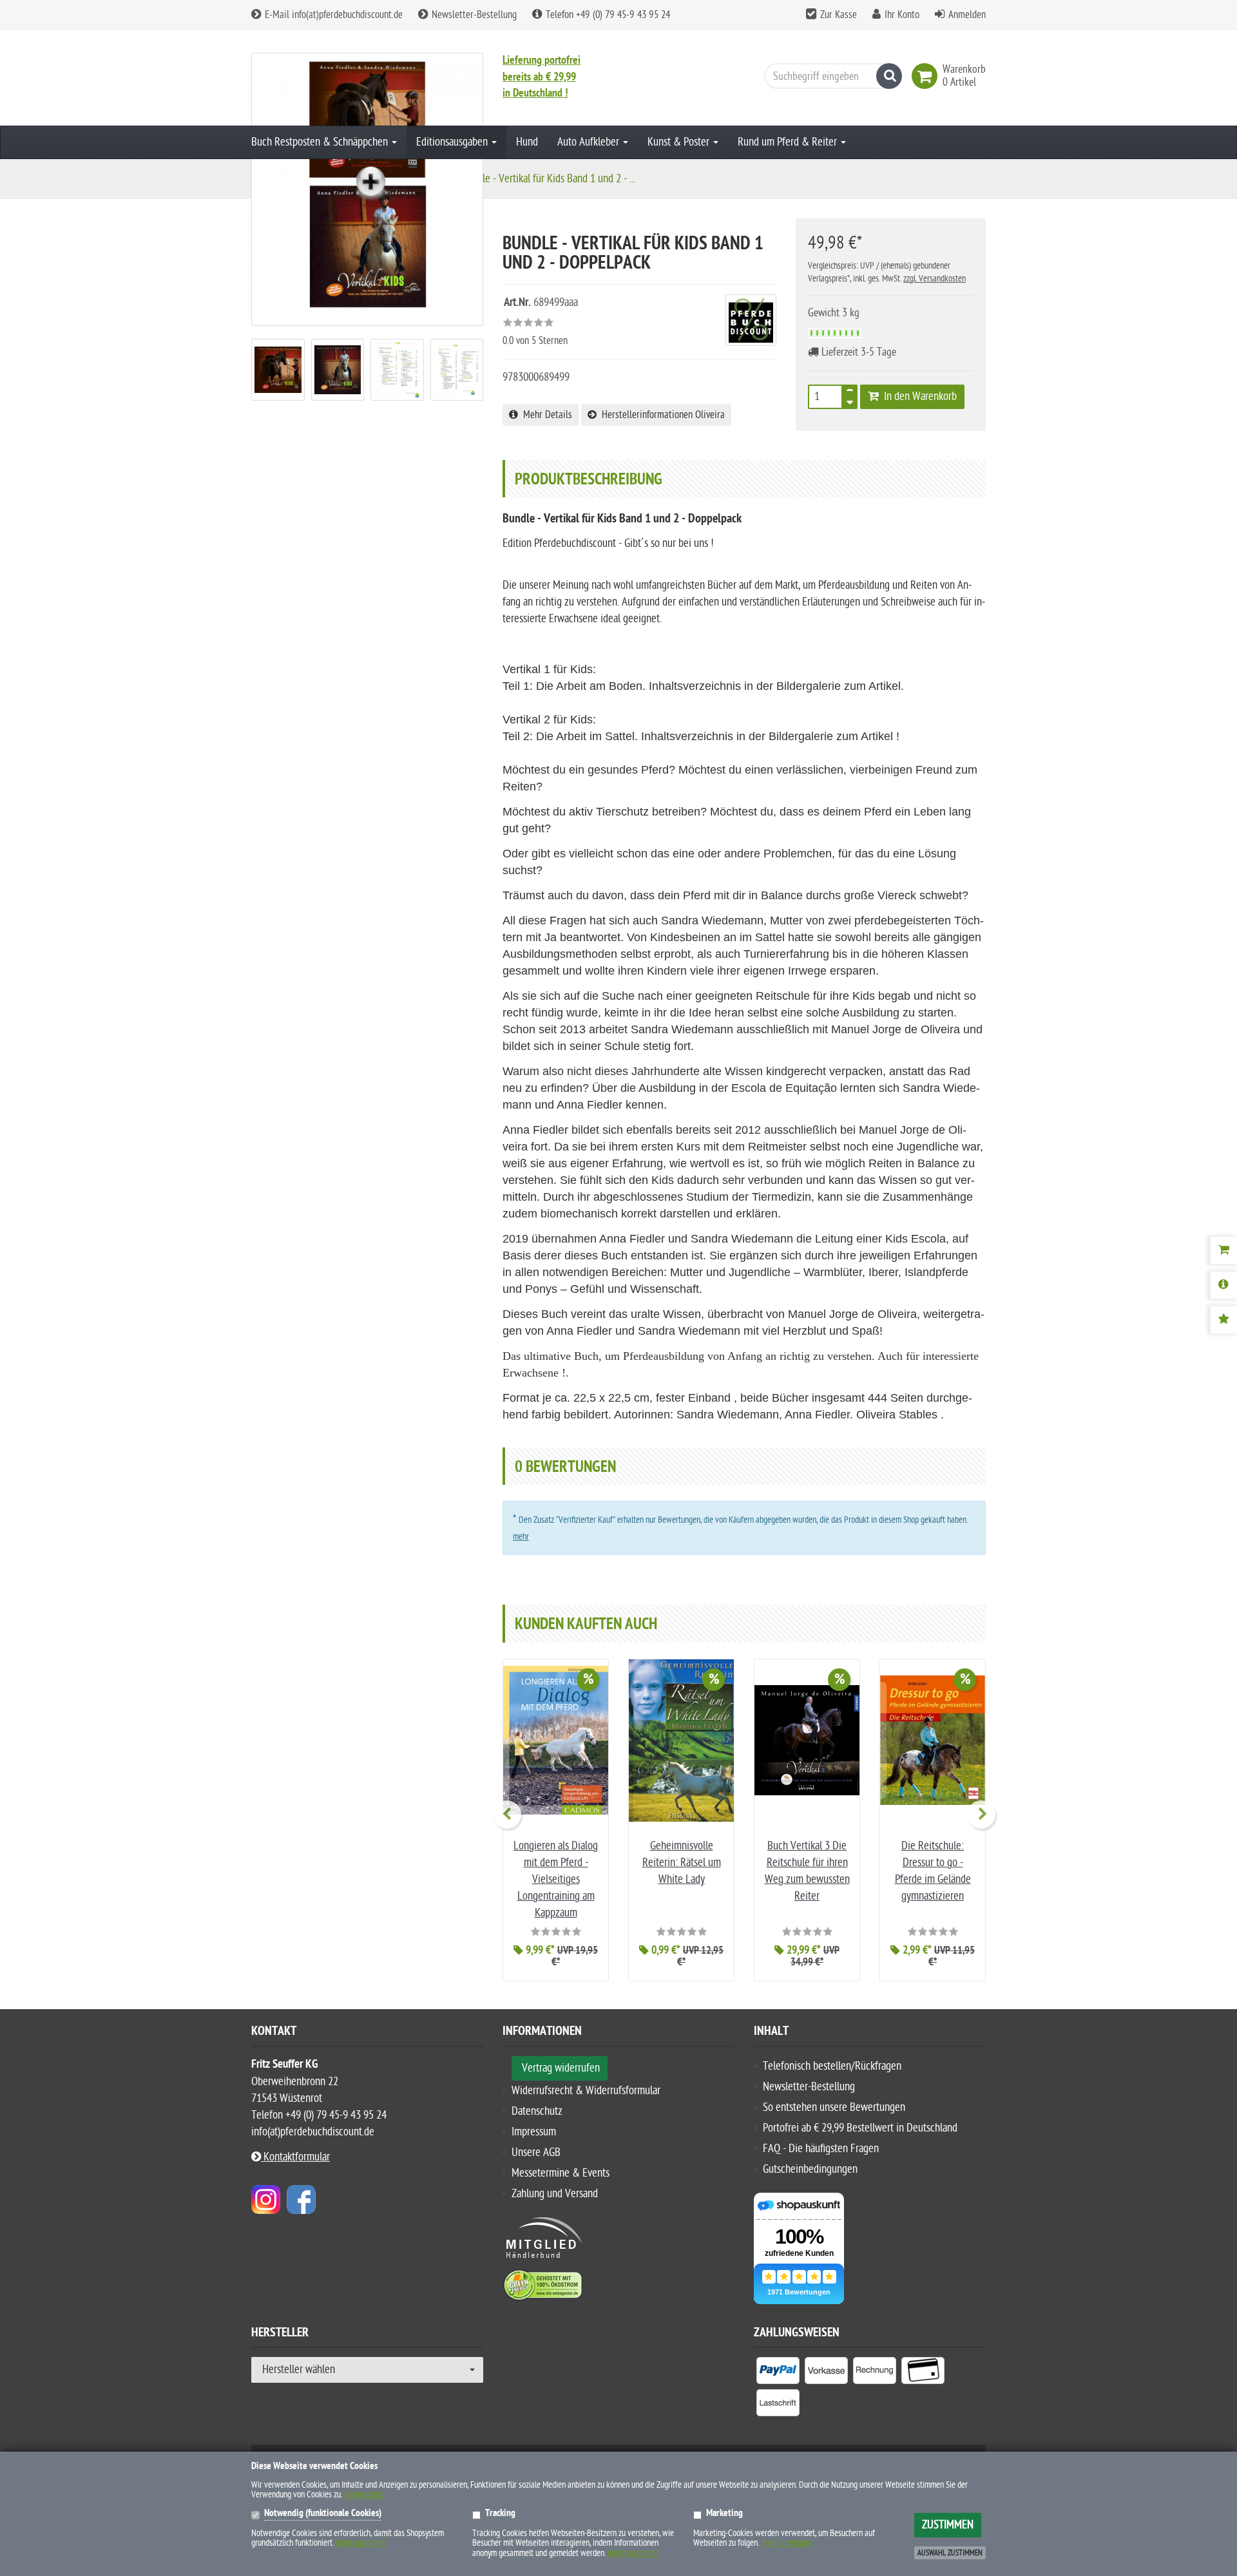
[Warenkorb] (1223, 1250)
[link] (927, 76)
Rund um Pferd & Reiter (789, 142)
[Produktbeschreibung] (1223, 1285)
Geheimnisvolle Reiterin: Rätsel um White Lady (682, 1863)
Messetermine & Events (561, 2173)
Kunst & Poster (680, 142)
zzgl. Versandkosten (935, 279)
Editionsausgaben (453, 142)
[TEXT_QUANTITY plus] (850, 393)
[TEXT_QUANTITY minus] (850, 401)
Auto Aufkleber (590, 142)
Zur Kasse (839, 15)
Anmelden (967, 15)
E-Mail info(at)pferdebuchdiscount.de (332, 15)
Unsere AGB (536, 2152)
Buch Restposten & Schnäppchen (321, 142)
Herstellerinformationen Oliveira (661, 415)
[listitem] (778, 2373)
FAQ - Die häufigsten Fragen (821, 2149)
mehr (521, 1537)
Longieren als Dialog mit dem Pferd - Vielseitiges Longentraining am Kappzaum (556, 1879)
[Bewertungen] (1223, 1320)
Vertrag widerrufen (561, 2068)
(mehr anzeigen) (361, 2543)
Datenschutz (537, 2111)
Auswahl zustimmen (950, 2553)
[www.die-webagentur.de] (266, 2199)
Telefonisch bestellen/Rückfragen (832, 2066)
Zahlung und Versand (555, 2194)
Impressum (534, 2132)
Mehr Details (545, 415)
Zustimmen (948, 2525)
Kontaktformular (295, 2157)
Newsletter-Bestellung (473, 15)
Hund (527, 142)
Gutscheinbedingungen (810, 2169)
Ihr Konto (902, 15)
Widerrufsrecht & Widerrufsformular (586, 2091)
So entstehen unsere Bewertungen (834, 2107)
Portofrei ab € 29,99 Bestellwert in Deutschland (860, 2128)
